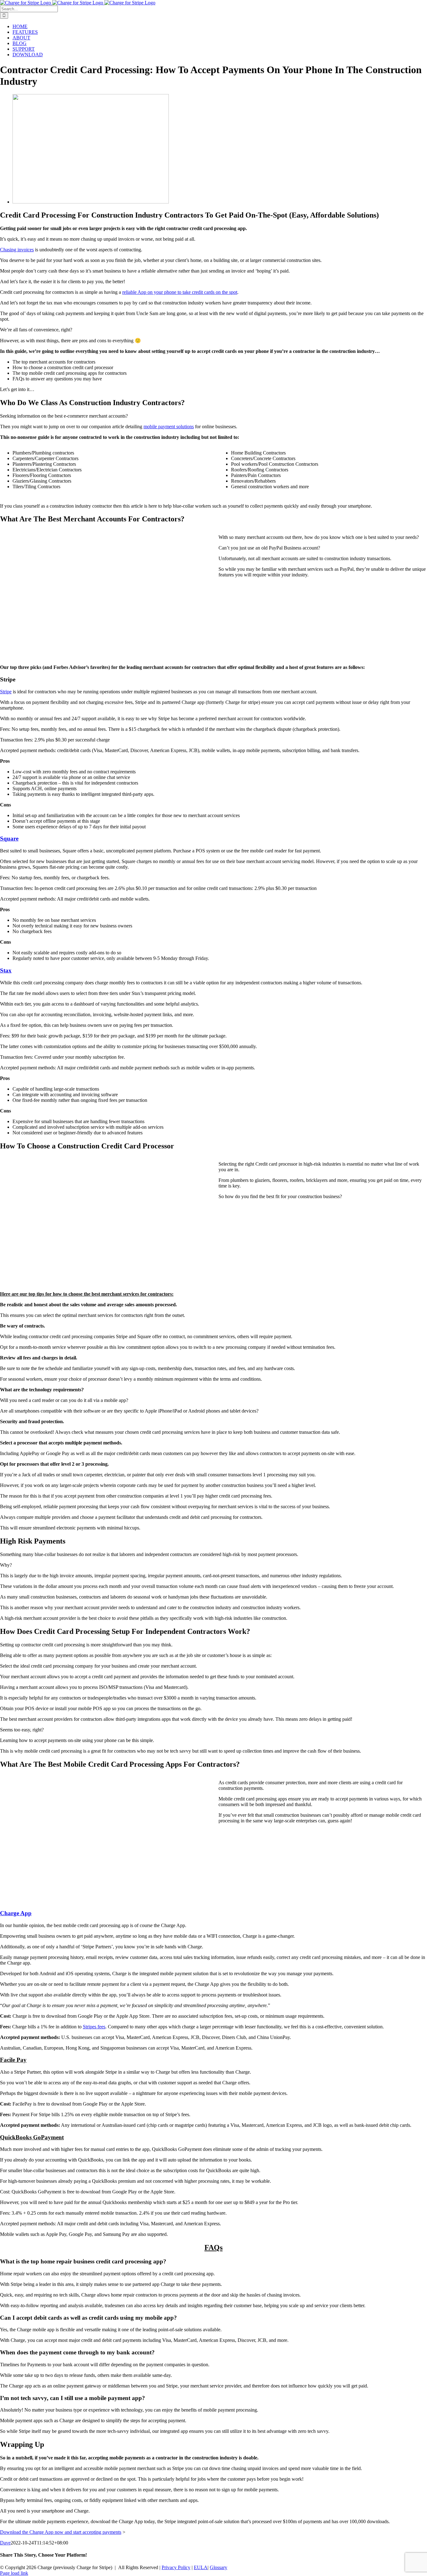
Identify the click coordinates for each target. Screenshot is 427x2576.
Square (9, 839)
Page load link (14, 2573)
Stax (6, 970)
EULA (201, 2567)
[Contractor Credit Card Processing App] (91, 202)
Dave (5, 2543)
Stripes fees (94, 2027)
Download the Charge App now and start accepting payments (61, 2532)
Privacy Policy (176, 2567)
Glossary (219, 2567)
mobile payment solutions (169, 427)
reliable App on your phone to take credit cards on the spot (180, 292)
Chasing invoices (17, 250)
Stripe (6, 692)
